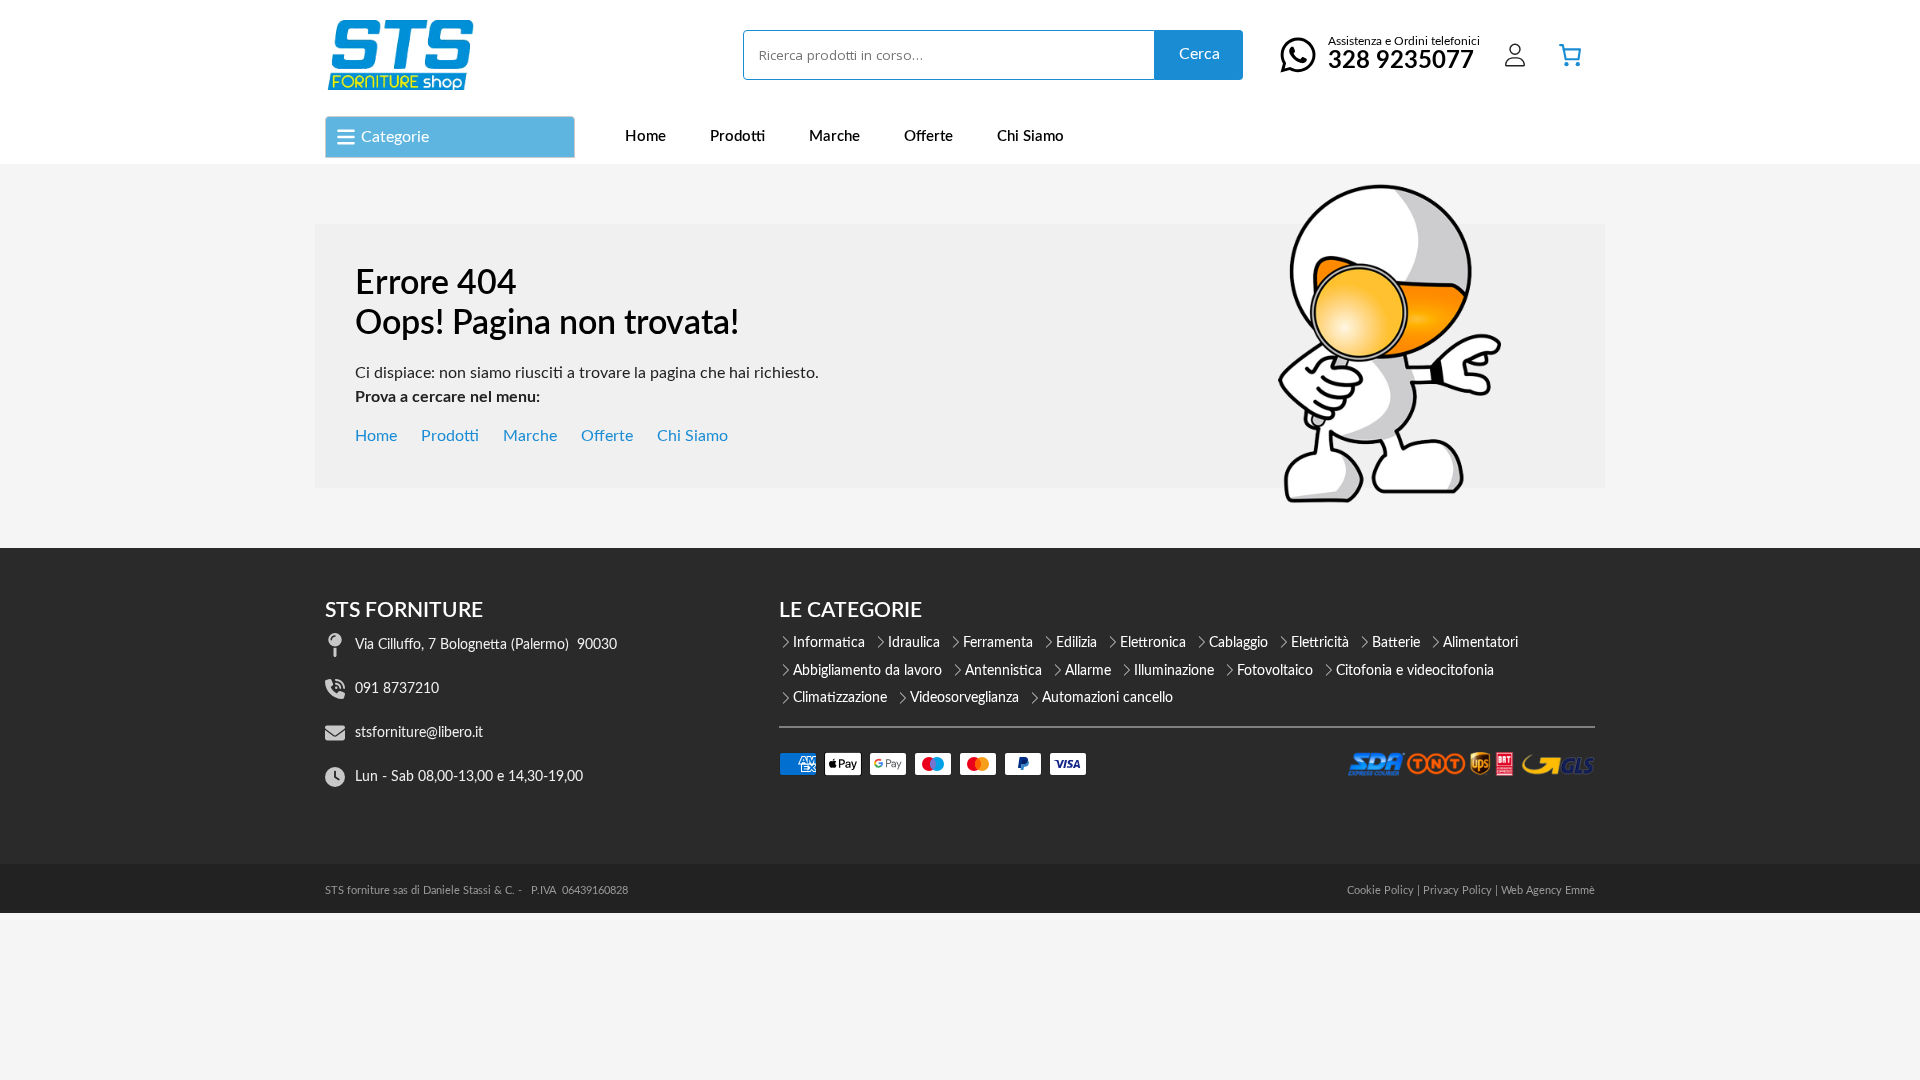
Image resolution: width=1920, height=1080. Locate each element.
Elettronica (1153, 643)
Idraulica (914, 643)
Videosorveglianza (964, 698)
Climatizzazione (840, 698)
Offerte (928, 136)
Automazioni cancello (1107, 698)
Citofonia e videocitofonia (1415, 671)
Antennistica (1003, 671)
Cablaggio (1238, 643)
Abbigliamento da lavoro (867, 671)
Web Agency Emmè (1548, 890)
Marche (834, 136)
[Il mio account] (1515, 55)
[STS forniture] (399, 55)
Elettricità (1320, 643)
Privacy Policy (1457, 890)
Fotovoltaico (1275, 671)
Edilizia (1076, 643)
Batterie (1396, 643)
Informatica (829, 643)
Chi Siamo (1030, 136)
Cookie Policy (1380, 890)
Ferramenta (998, 643)
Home (645, 136)
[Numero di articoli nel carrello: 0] (1570, 55)
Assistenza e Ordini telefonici (1404, 54)
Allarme (1088, 671)
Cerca (1199, 54)
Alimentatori (1480, 643)
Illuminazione (1174, 671)
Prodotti (737, 136)
